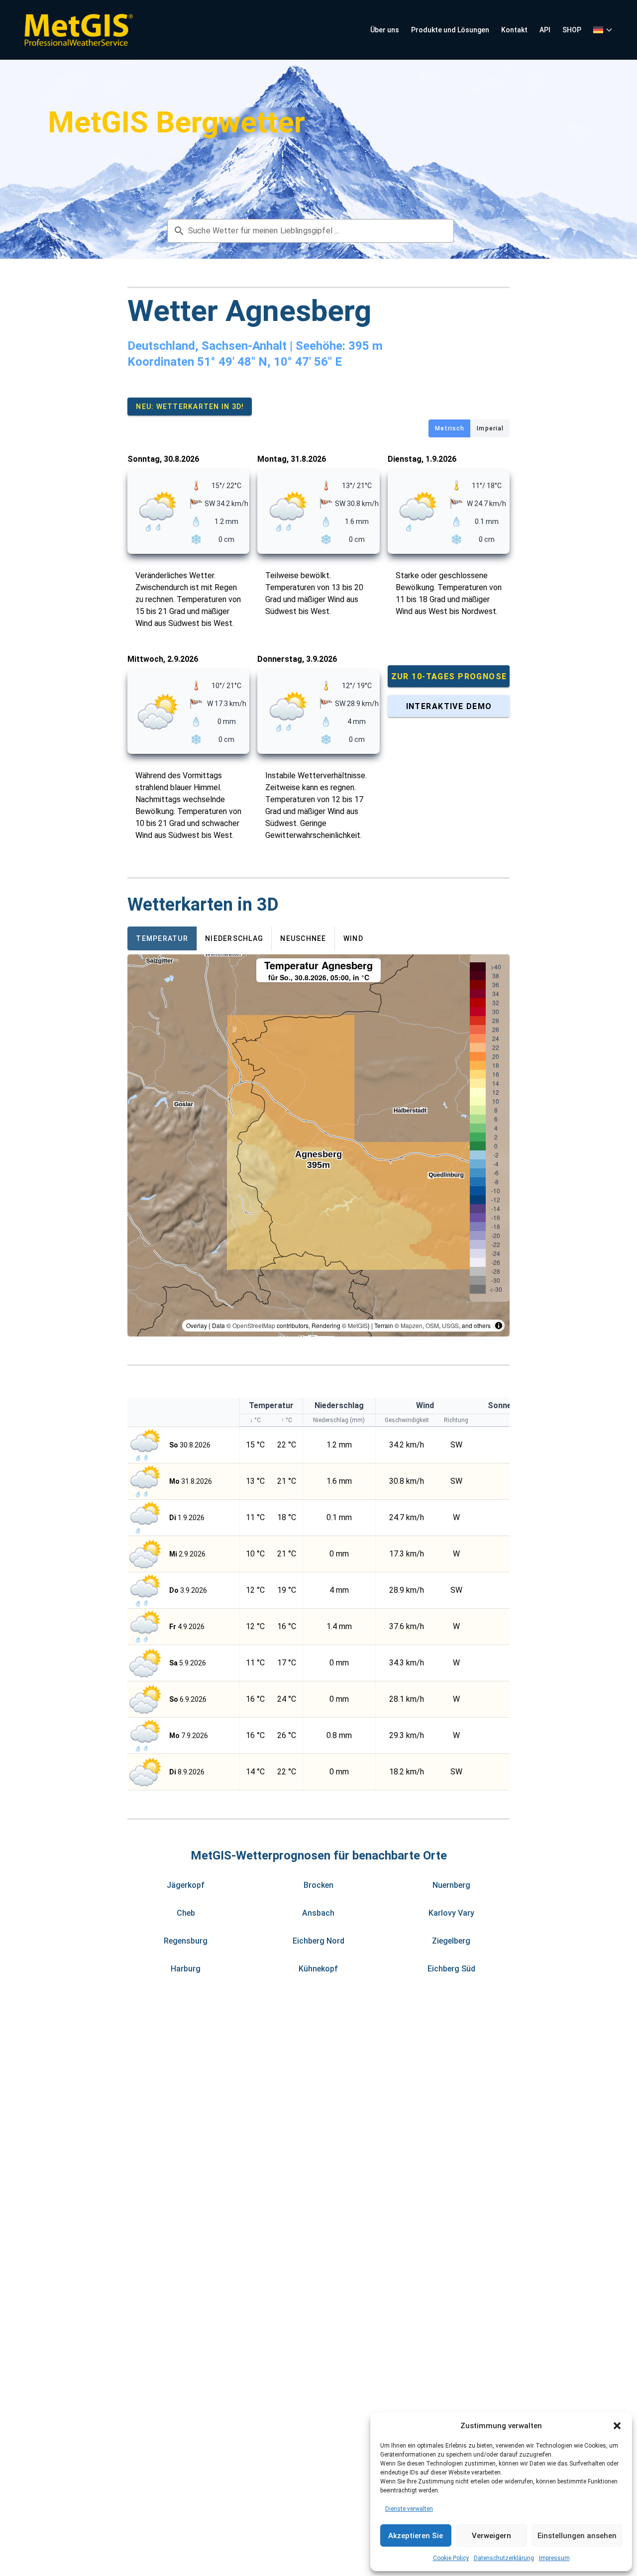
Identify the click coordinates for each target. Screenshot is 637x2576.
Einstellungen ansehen (577, 2536)
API (545, 30)
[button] (617, 2426)
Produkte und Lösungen (450, 30)
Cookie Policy (451, 2558)
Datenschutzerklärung (504, 2558)
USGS (450, 1325)
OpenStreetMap (254, 1325)
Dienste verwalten (409, 2509)
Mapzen (412, 1325)
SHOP (572, 30)
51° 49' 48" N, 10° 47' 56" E (269, 362)
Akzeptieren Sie (416, 2536)
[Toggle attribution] (499, 1326)
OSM (432, 1325)
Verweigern (491, 2536)
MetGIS (358, 1325)
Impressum (554, 2558)
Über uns (385, 30)
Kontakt (514, 30)
